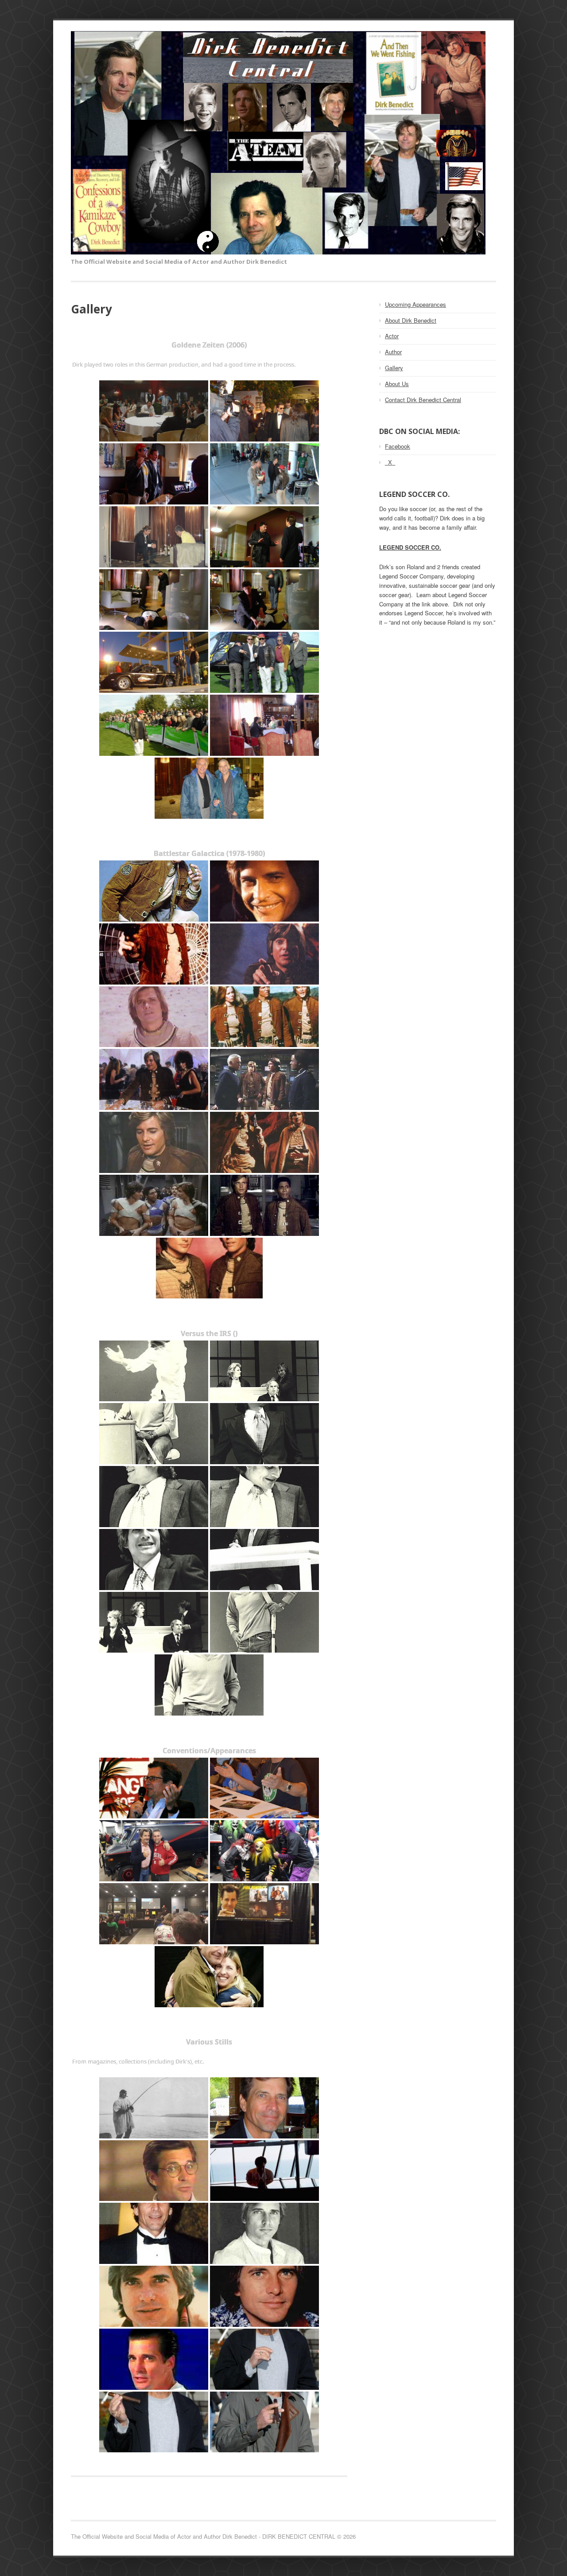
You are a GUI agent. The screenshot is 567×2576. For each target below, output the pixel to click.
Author (393, 352)
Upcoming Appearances (416, 304)
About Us (397, 384)
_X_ (390, 462)
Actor (392, 336)
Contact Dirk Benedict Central (423, 400)
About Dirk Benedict (411, 320)
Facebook (398, 446)
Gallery (394, 368)
